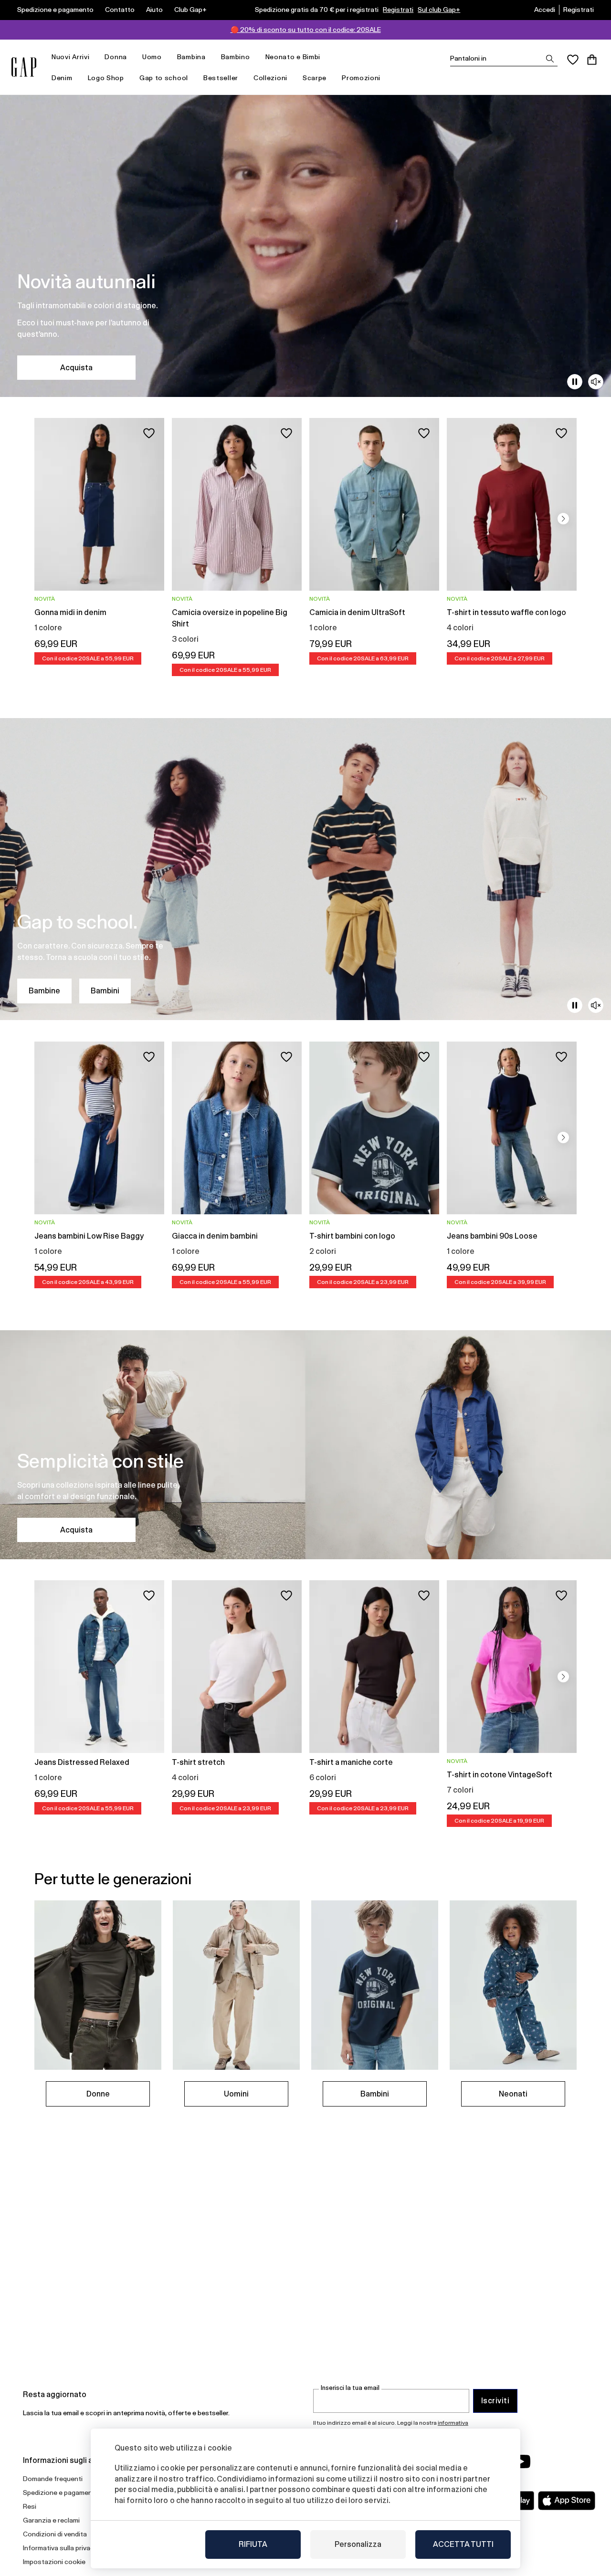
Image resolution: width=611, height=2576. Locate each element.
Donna (116, 57)
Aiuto (154, 10)
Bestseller (221, 78)
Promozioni (361, 78)
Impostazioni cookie (54, 2562)
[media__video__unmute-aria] (596, 382)
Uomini (236, 2094)
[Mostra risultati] (550, 59)
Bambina (191, 57)
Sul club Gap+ (439, 10)
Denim (62, 78)
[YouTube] (521, 2461)
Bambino (236, 57)
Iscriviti (495, 2401)
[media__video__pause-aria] (575, 382)
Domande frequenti (53, 2479)
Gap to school (164, 78)
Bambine (44, 991)
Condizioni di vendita (55, 2534)
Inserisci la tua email (350, 2388)
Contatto (120, 10)
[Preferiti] (573, 60)
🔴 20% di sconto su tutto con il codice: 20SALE (306, 30)
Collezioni (270, 78)
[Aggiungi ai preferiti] (149, 433)
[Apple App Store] (567, 2501)
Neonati (513, 2094)
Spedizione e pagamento (55, 10)
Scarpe (315, 78)
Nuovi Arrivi (70, 57)
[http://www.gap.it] (24, 67)
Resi (30, 2506)
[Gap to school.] (305, 869)
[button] (563, 519)
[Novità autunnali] (305, 246)
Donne (98, 2094)
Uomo (152, 57)
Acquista (76, 368)
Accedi (545, 10)
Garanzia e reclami (51, 2520)
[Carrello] (592, 60)
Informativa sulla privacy (60, 2548)
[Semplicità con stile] (305, 1445)
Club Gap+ (190, 10)
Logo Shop (106, 78)
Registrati (398, 10)
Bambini (105, 991)
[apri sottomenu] (94, 57)
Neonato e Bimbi (293, 57)
